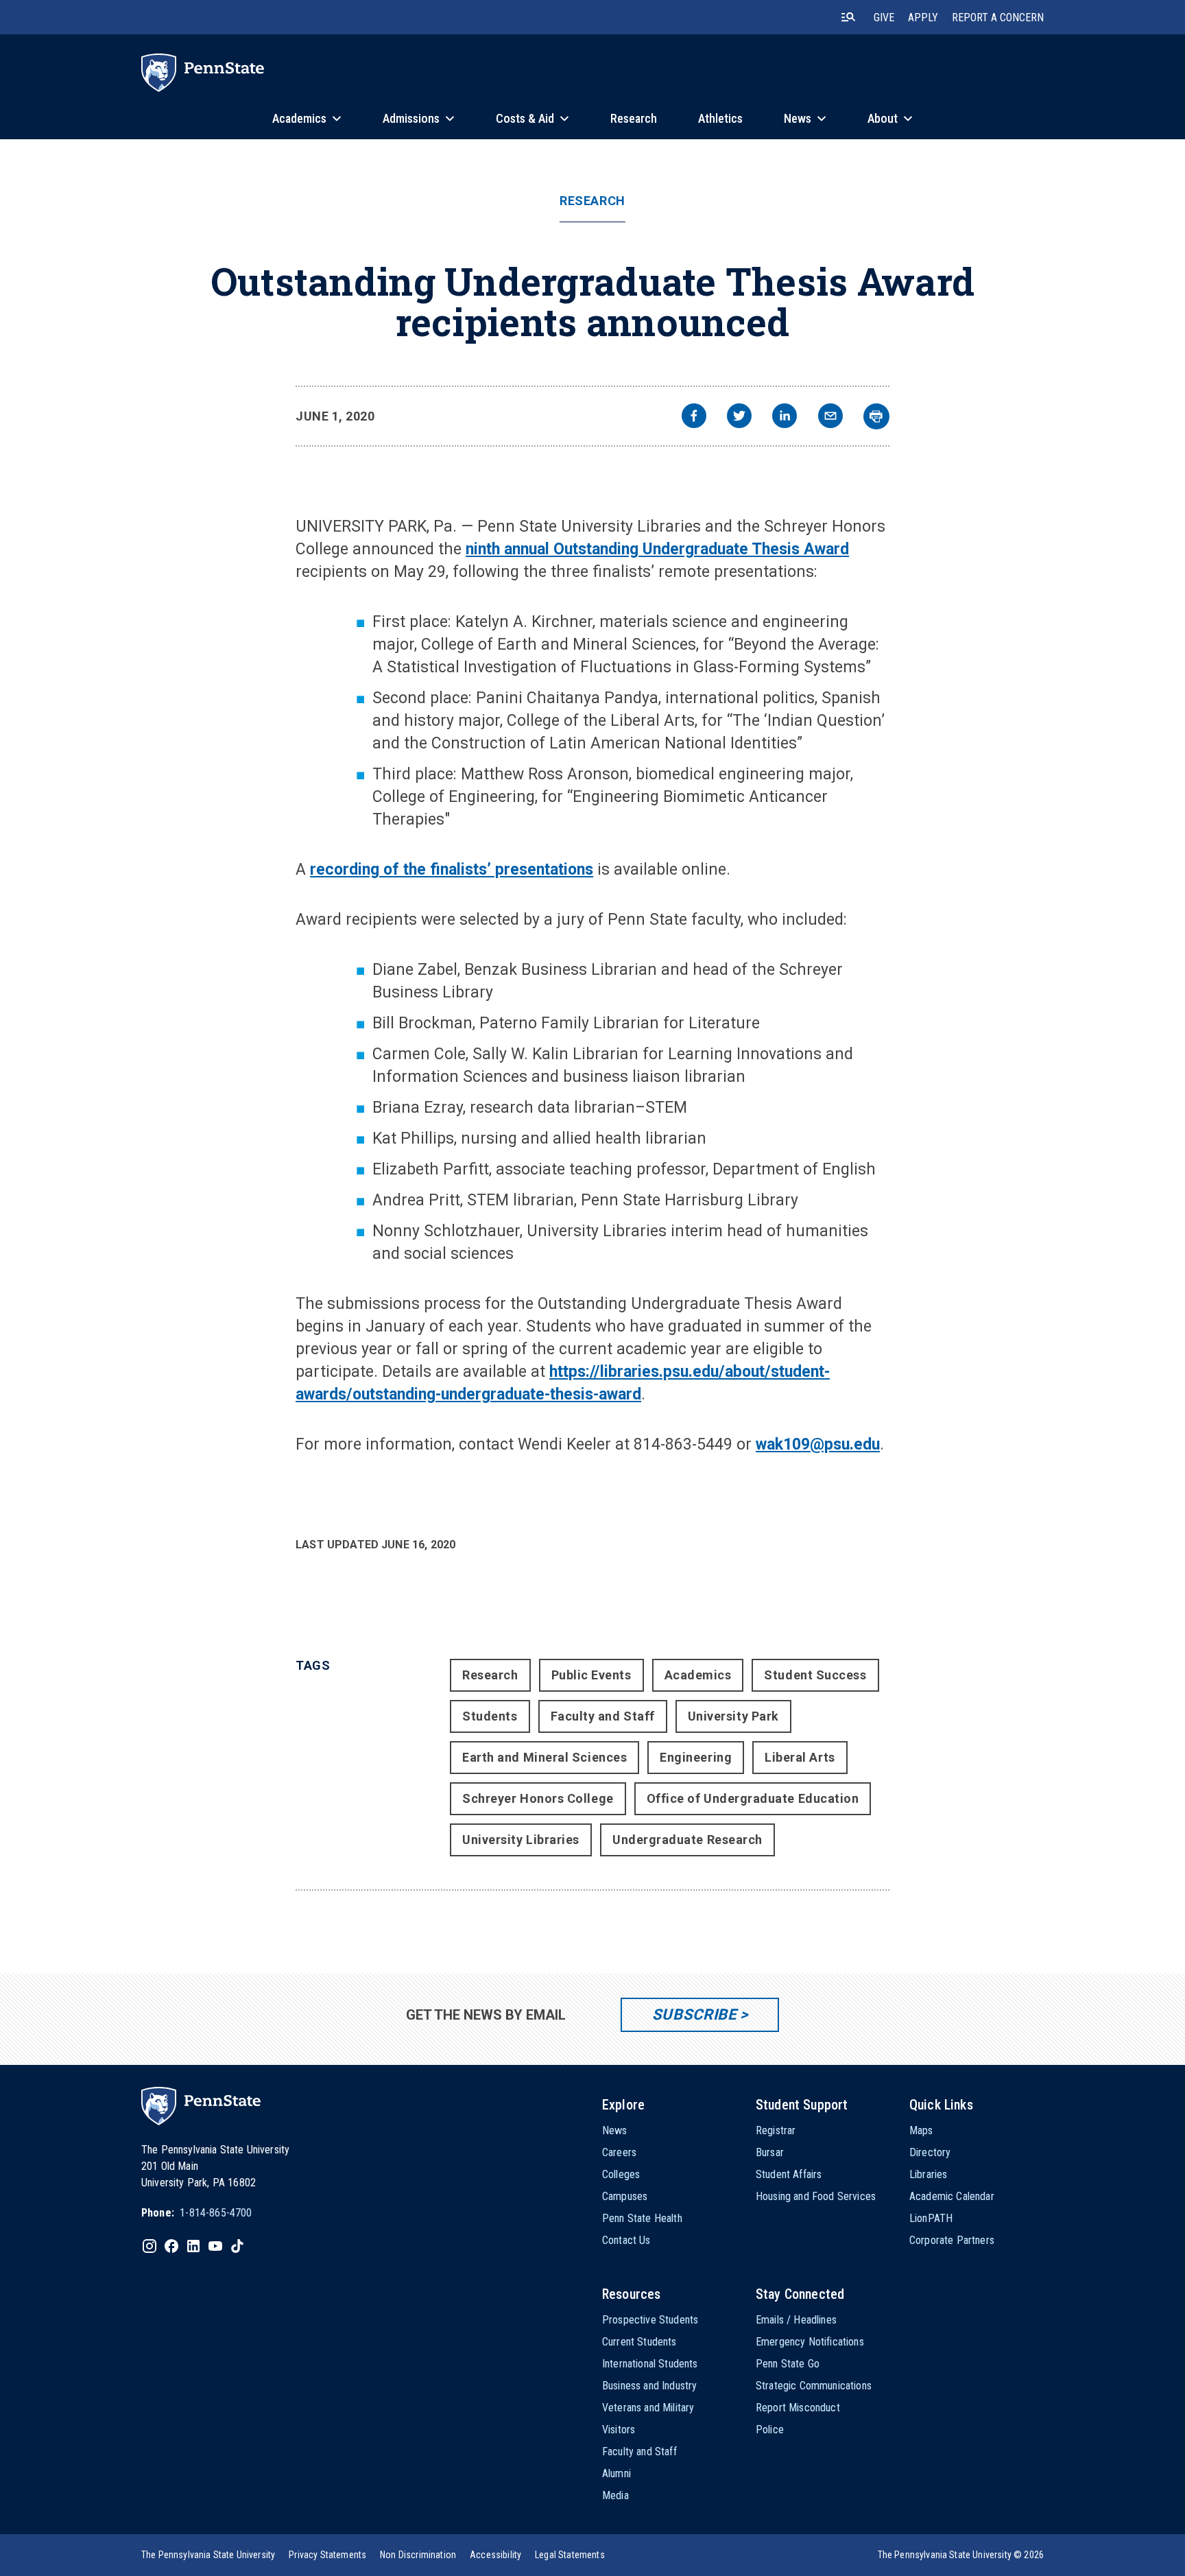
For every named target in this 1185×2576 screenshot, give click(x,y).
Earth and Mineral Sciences (544, 1757)
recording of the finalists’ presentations (452, 870)
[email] (830, 417)
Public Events (591, 1675)
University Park (733, 1716)
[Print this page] (876, 416)
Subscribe (694, 2014)
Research (592, 201)
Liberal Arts (800, 1757)
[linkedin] (785, 417)
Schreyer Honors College (538, 1798)
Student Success (815, 1675)
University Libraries (521, 1840)
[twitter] (739, 417)
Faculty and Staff (603, 1716)
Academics (698, 1675)
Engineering (696, 1757)
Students (490, 1716)
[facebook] (694, 417)
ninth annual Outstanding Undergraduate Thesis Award (657, 549)
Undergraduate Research (687, 1840)
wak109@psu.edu (818, 1444)
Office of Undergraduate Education (753, 1798)
